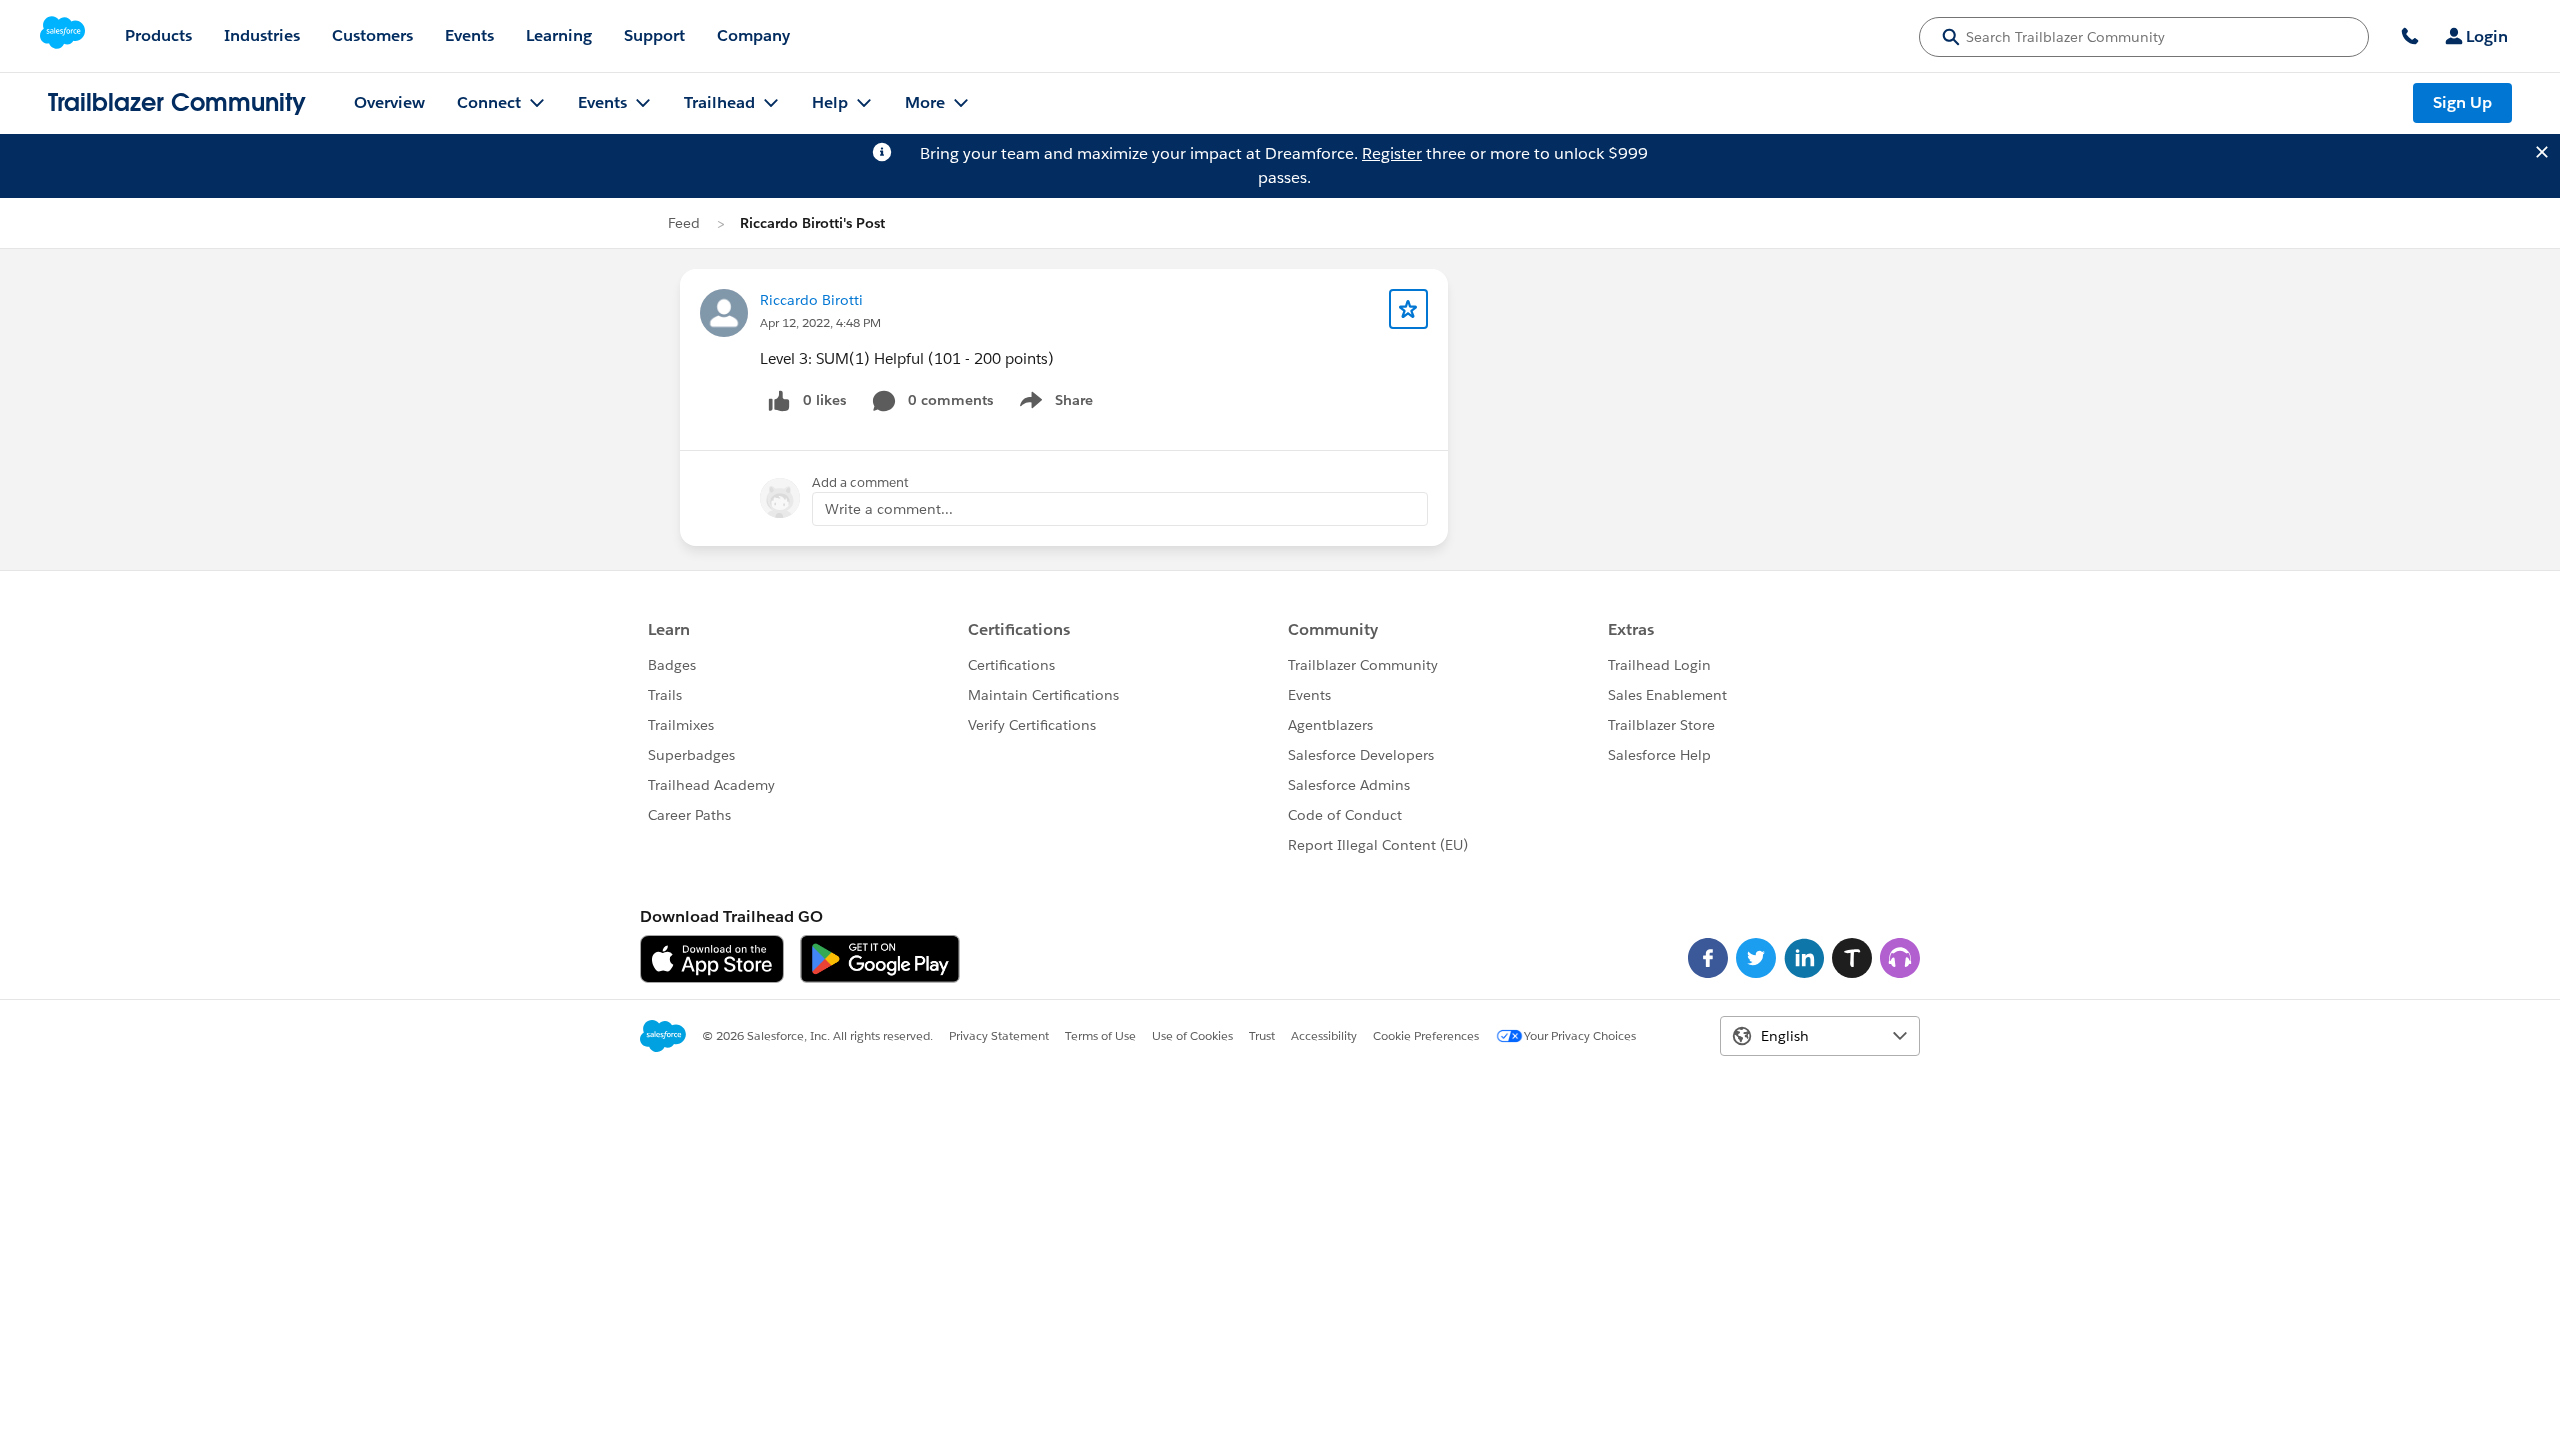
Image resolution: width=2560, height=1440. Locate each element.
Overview (389, 102)
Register (1392, 153)
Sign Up (2462, 102)
